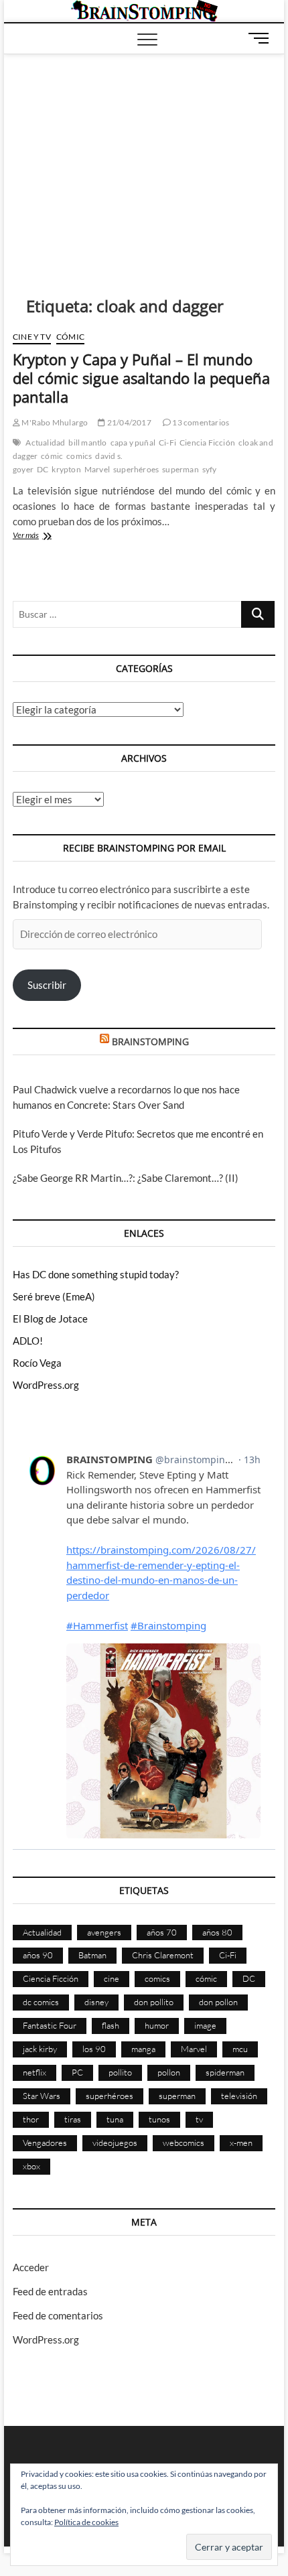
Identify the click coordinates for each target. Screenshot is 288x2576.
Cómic (70, 337)
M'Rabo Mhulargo (54, 422)
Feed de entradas (50, 2291)
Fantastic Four (50, 2025)
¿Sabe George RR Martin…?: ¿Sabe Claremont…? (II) (126, 1178)
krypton (66, 469)
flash (111, 2025)
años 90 (38, 1955)
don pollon (218, 2002)
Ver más (42, 536)
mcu (240, 2049)
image (205, 2025)
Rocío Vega (37, 1363)
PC (77, 2072)
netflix (34, 2072)
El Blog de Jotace (50, 1318)
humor (157, 2025)
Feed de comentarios (58, 2315)
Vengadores (45, 2143)
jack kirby (40, 2049)
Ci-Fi (167, 443)
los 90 (94, 2049)
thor (31, 2119)
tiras (73, 2119)
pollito (120, 2072)
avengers (104, 1932)
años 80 (217, 1932)
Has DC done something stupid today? (96, 1274)
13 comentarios (200, 422)
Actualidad (45, 443)
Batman (92, 1955)
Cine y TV (32, 337)
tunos (159, 2119)
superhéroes (136, 469)
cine (112, 1978)
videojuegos (115, 2143)
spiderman (225, 2072)
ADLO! (28, 1341)
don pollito (154, 2002)
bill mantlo (87, 443)
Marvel (97, 469)
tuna (115, 2119)
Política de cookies (86, 2522)
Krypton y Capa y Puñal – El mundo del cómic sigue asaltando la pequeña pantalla (141, 378)
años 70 (162, 1932)
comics (79, 456)
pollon (169, 2072)
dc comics (41, 2002)
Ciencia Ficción (207, 443)
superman (181, 469)
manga (143, 2049)
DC (43, 469)
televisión (239, 2096)
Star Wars (42, 2096)
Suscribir (47, 985)
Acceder (31, 2267)
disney (96, 2002)
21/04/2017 (128, 422)
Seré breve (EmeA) (54, 1296)
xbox (31, 2166)
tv (199, 2119)
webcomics (184, 2143)
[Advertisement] (144, 155)
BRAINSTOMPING (150, 1041)
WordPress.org (46, 1385)
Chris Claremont (163, 1955)
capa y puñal (133, 443)
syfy (210, 469)
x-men (241, 2143)
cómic (52, 456)
